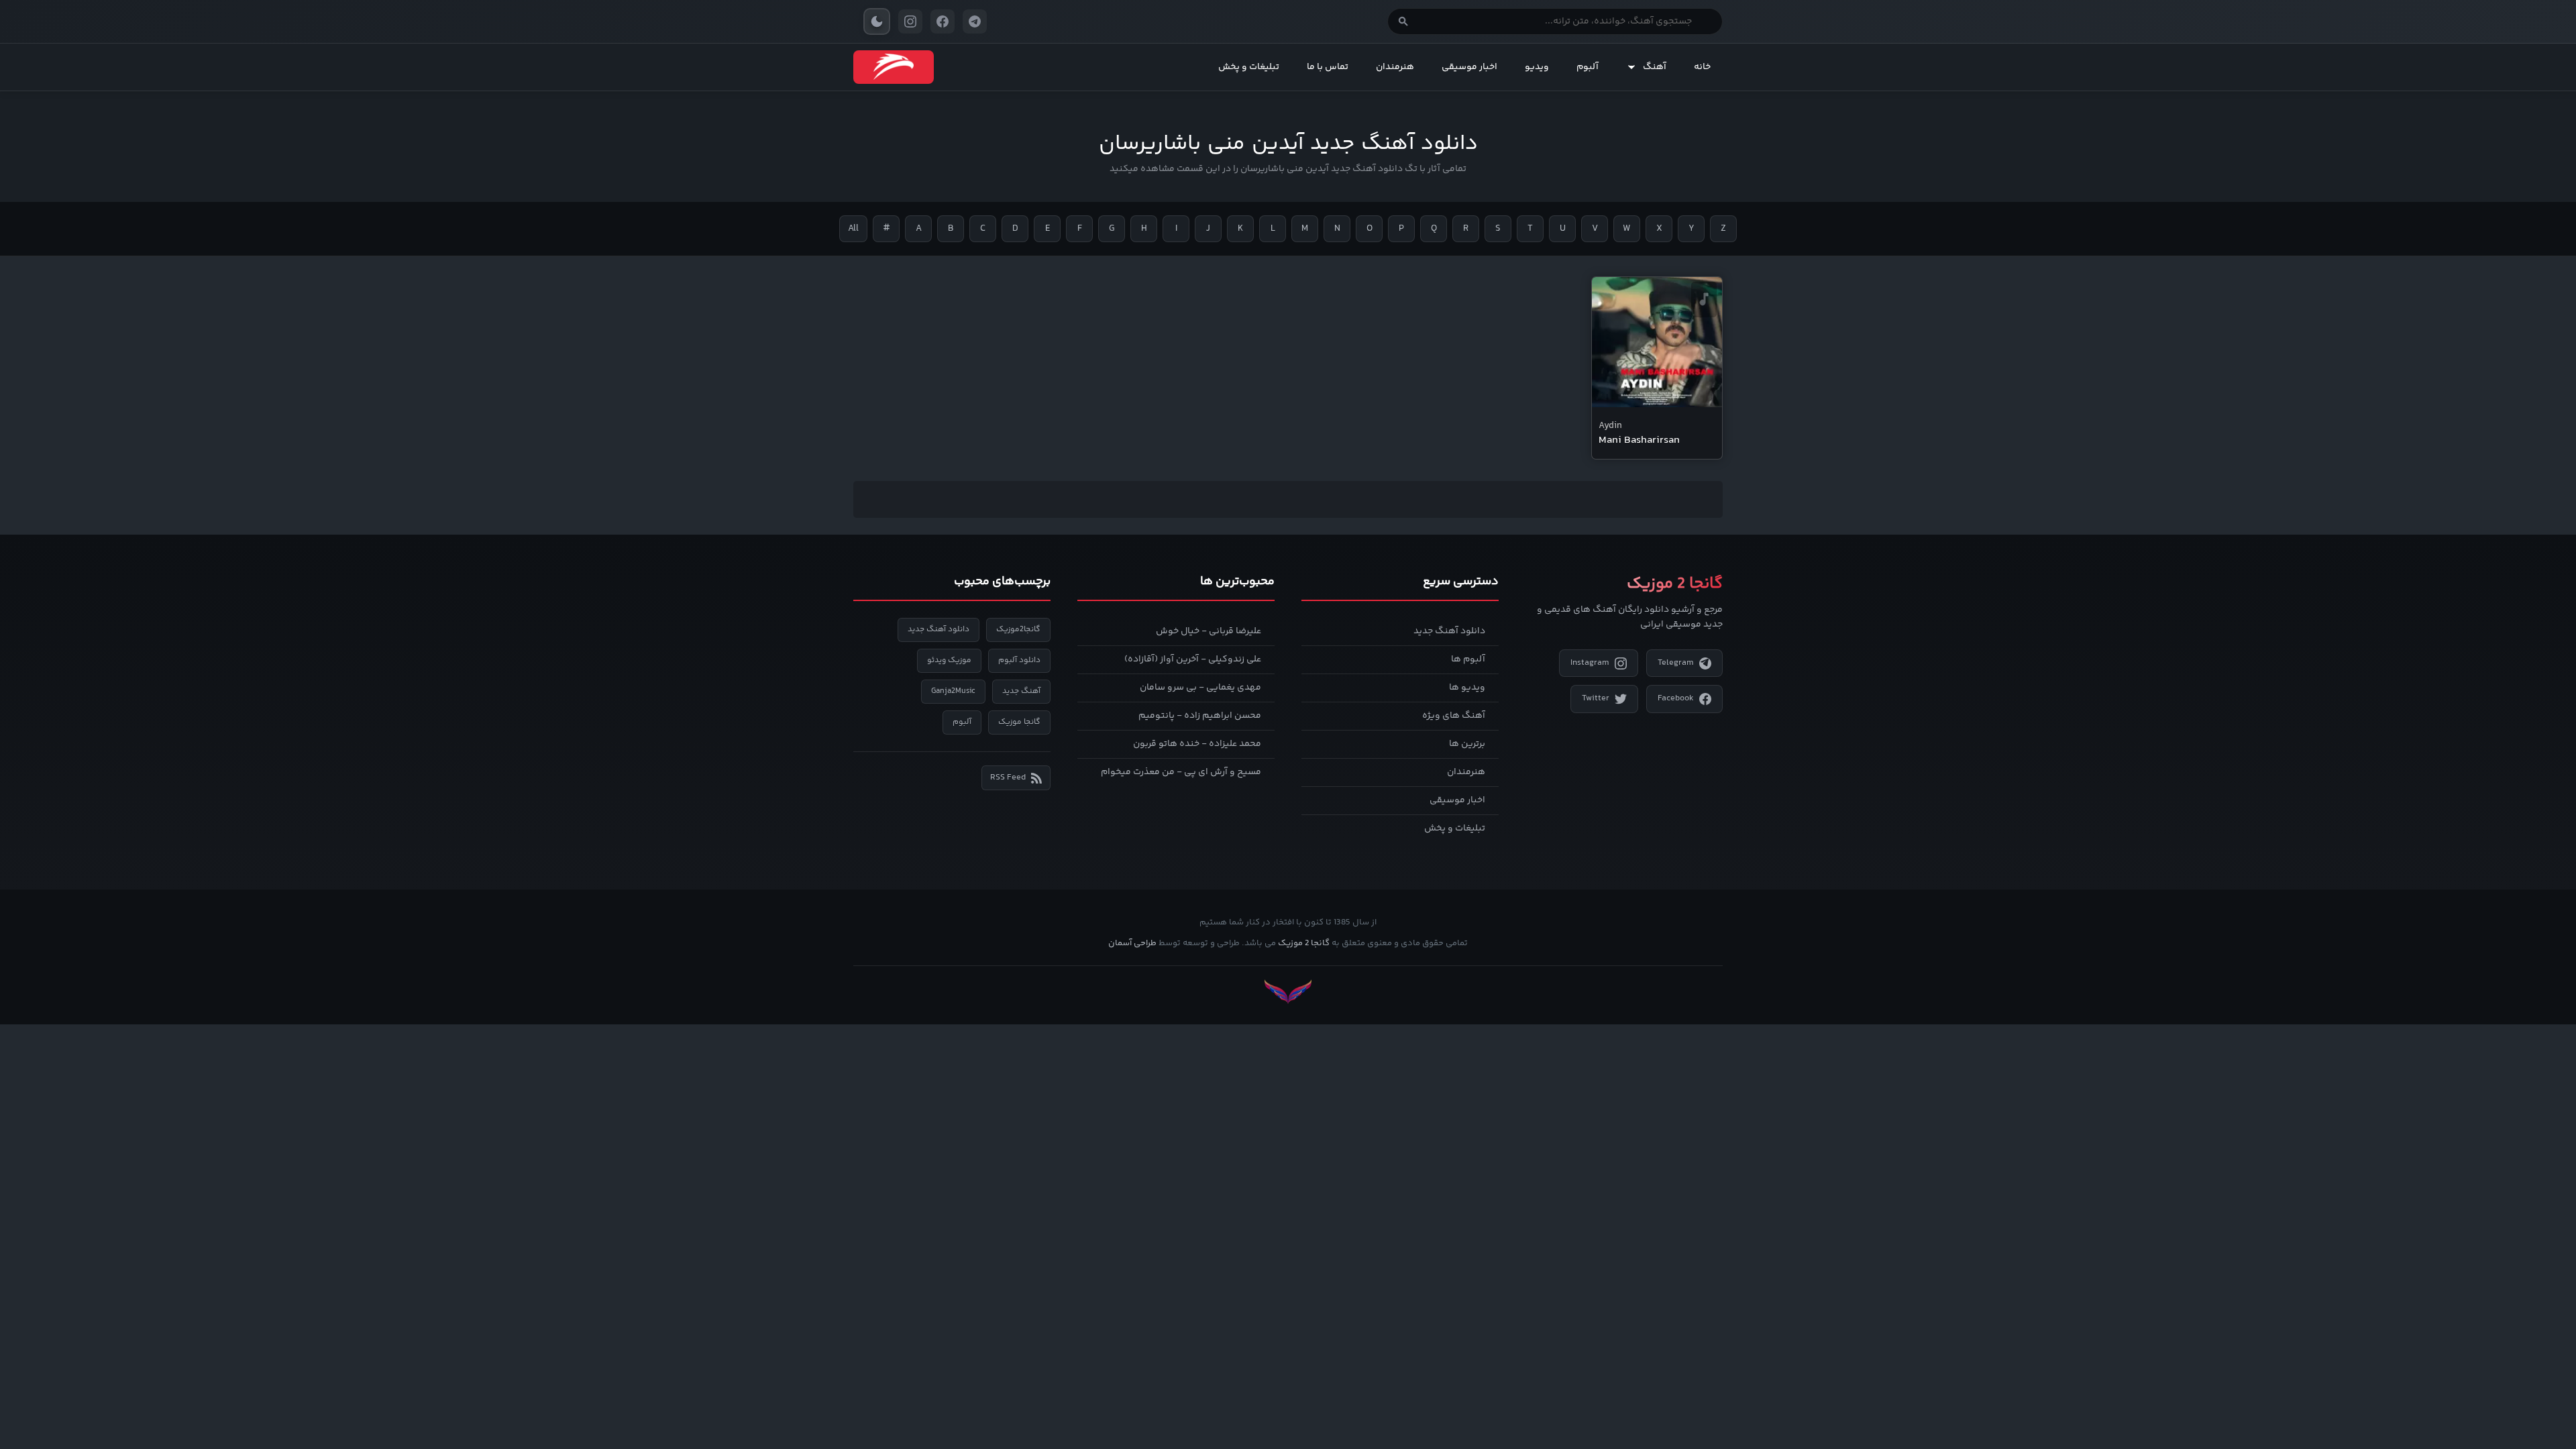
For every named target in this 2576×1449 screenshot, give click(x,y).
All (853, 229)
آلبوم (1588, 67)
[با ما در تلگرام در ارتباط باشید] (975, 21)
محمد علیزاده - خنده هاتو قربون (1197, 744)
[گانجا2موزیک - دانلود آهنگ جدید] (894, 67)
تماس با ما (1328, 67)
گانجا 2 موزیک (1304, 943)
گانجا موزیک (1019, 722)
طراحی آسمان (1132, 943)
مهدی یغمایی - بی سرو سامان (1200, 688)
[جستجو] (1403, 21)
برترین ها (1467, 744)
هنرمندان (1395, 67)
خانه (1702, 67)
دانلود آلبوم (1019, 660)
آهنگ (1655, 67)
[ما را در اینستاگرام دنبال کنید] (910, 21)
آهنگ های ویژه (1454, 716)
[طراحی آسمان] (1288, 992)
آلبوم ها (1468, 659)
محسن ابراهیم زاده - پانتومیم (1200, 716)
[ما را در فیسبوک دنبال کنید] (943, 21)
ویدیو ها (1467, 688)
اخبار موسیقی (1469, 67)
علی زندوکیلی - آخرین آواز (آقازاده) (1193, 659)
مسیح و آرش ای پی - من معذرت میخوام (1181, 772)
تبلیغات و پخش (1249, 67)
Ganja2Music (953, 691)
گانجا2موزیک (1018, 630)
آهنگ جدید (1021, 691)
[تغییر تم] (877, 21)
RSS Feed (1008, 777)
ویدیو (1537, 67)
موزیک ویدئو (949, 660)
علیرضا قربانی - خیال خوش (1209, 631)
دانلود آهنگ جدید (1449, 631)
